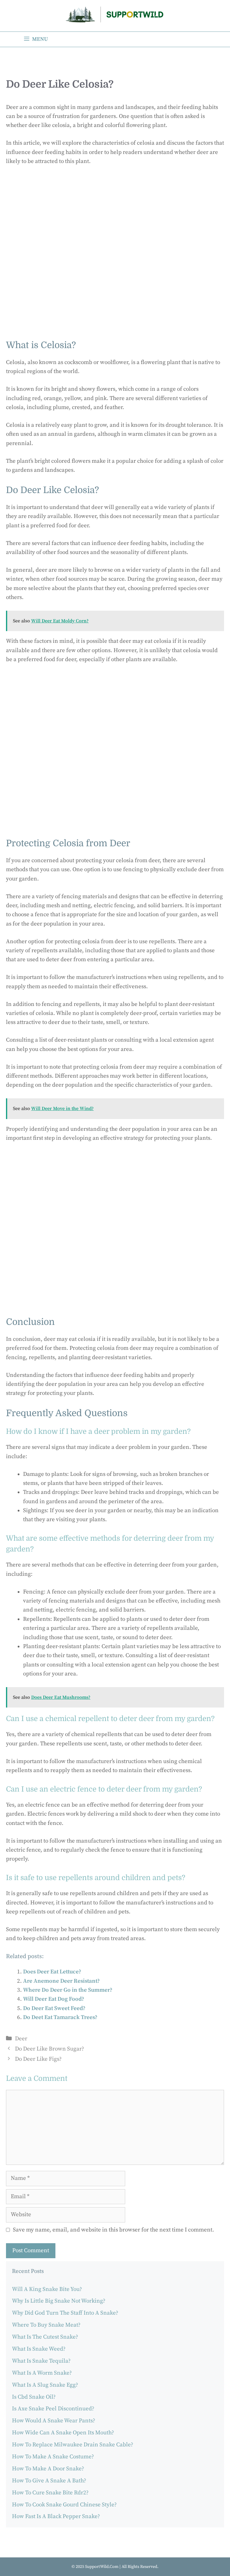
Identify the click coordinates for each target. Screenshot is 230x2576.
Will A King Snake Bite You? (47, 2289)
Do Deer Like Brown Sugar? (50, 2049)
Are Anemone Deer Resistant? (61, 1981)
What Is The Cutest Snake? (45, 2337)
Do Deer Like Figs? (38, 2059)
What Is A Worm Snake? (42, 2373)
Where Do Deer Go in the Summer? (68, 1990)
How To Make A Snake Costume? (53, 2457)
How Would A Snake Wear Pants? (54, 2421)
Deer (21, 2039)
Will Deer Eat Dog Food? (54, 1999)
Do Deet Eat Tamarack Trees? (60, 2017)
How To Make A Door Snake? (48, 2469)
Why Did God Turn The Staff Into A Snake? (65, 2313)
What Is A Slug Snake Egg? (45, 2385)
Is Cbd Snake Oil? (34, 2397)
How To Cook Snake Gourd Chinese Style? (64, 2505)
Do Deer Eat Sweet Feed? (54, 2008)
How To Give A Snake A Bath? (49, 2481)
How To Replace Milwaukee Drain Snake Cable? (73, 2445)
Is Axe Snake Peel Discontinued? (53, 2409)
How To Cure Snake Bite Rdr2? (50, 2493)
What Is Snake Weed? (39, 2349)
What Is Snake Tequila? (41, 2361)
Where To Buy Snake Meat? (46, 2325)
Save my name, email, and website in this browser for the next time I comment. (114, 2230)
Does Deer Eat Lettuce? (52, 1972)
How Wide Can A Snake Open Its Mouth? (63, 2433)
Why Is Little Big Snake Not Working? (59, 2301)
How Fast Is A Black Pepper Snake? (56, 2516)
